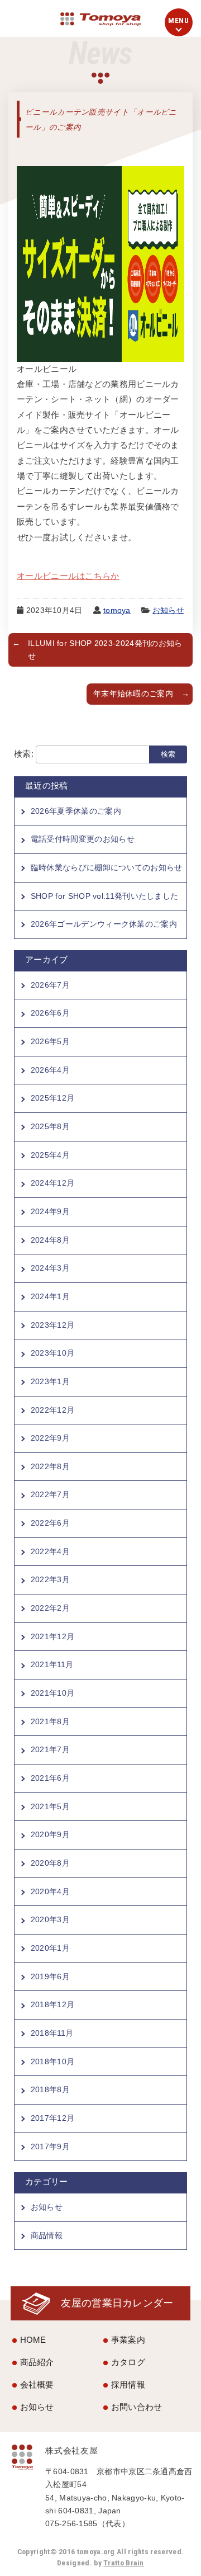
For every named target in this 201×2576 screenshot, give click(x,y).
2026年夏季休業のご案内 (76, 811)
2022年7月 (50, 1494)
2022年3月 (50, 1579)
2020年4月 (50, 1891)
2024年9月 (50, 1211)
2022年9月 (50, 1438)
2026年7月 (50, 985)
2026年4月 (50, 1070)
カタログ (128, 2362)
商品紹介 (37, 2362)
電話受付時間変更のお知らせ (83, 839)
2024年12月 (52, 1183)
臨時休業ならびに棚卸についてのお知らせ (107, 867)
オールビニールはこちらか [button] (68, 576)
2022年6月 (50, 1523)
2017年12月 (52, 2118)
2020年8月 (50, 1863)
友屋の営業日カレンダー (117, 2303)
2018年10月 (52, 2061)
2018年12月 (52, 2004)
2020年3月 (50, 1919)
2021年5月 (50, 1806)
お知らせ (168, 610)
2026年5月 (50, 1041)
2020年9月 (50, 1834)
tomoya (117, 610)
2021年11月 (52, 1664)
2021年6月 (50, 1778)
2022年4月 (50, 1551)
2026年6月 (50, 1013)
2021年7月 (50, 1749)
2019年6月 (50, 1976)
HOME (33, 2340)
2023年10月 (52, 1353)
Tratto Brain (124, 2563)
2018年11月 (52, 2033)
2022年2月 (50, 1608)
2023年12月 (52, 1325)
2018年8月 (50, 2089)
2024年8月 (50, 1240)
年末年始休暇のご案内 (133, 694)
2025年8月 (50, 1126)
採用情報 (128, 2384)
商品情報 (47, 2235)
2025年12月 (52, 1098)
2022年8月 (50, 1466)
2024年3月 (50, 1268)
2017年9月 (50, 2146)
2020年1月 (50, 1948)
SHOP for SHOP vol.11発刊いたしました (105, 896)
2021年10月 (52, 1693)
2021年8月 (50, 1721)
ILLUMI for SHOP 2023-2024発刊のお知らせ (105, 650)
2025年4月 (50, 1155)
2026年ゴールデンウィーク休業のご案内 (104, 924)
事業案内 (128, 2340)
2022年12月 (52, 1410)
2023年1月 (50, 1381)
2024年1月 (50, 1296)
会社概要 (37, 2384)
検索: (24, 754)
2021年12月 (52, 1636)
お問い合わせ (137, 2407)
